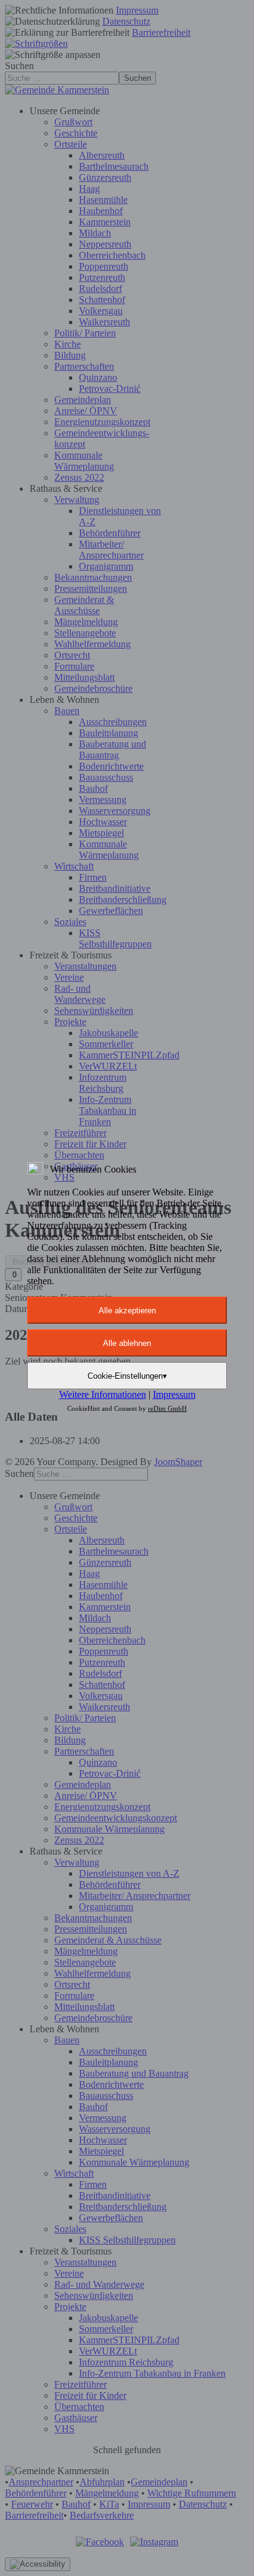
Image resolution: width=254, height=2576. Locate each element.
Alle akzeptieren (127, 1311)
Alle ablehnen (127, 1343)
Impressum (174, 1394)
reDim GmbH (167, 1408)
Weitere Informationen (103, 1394)
